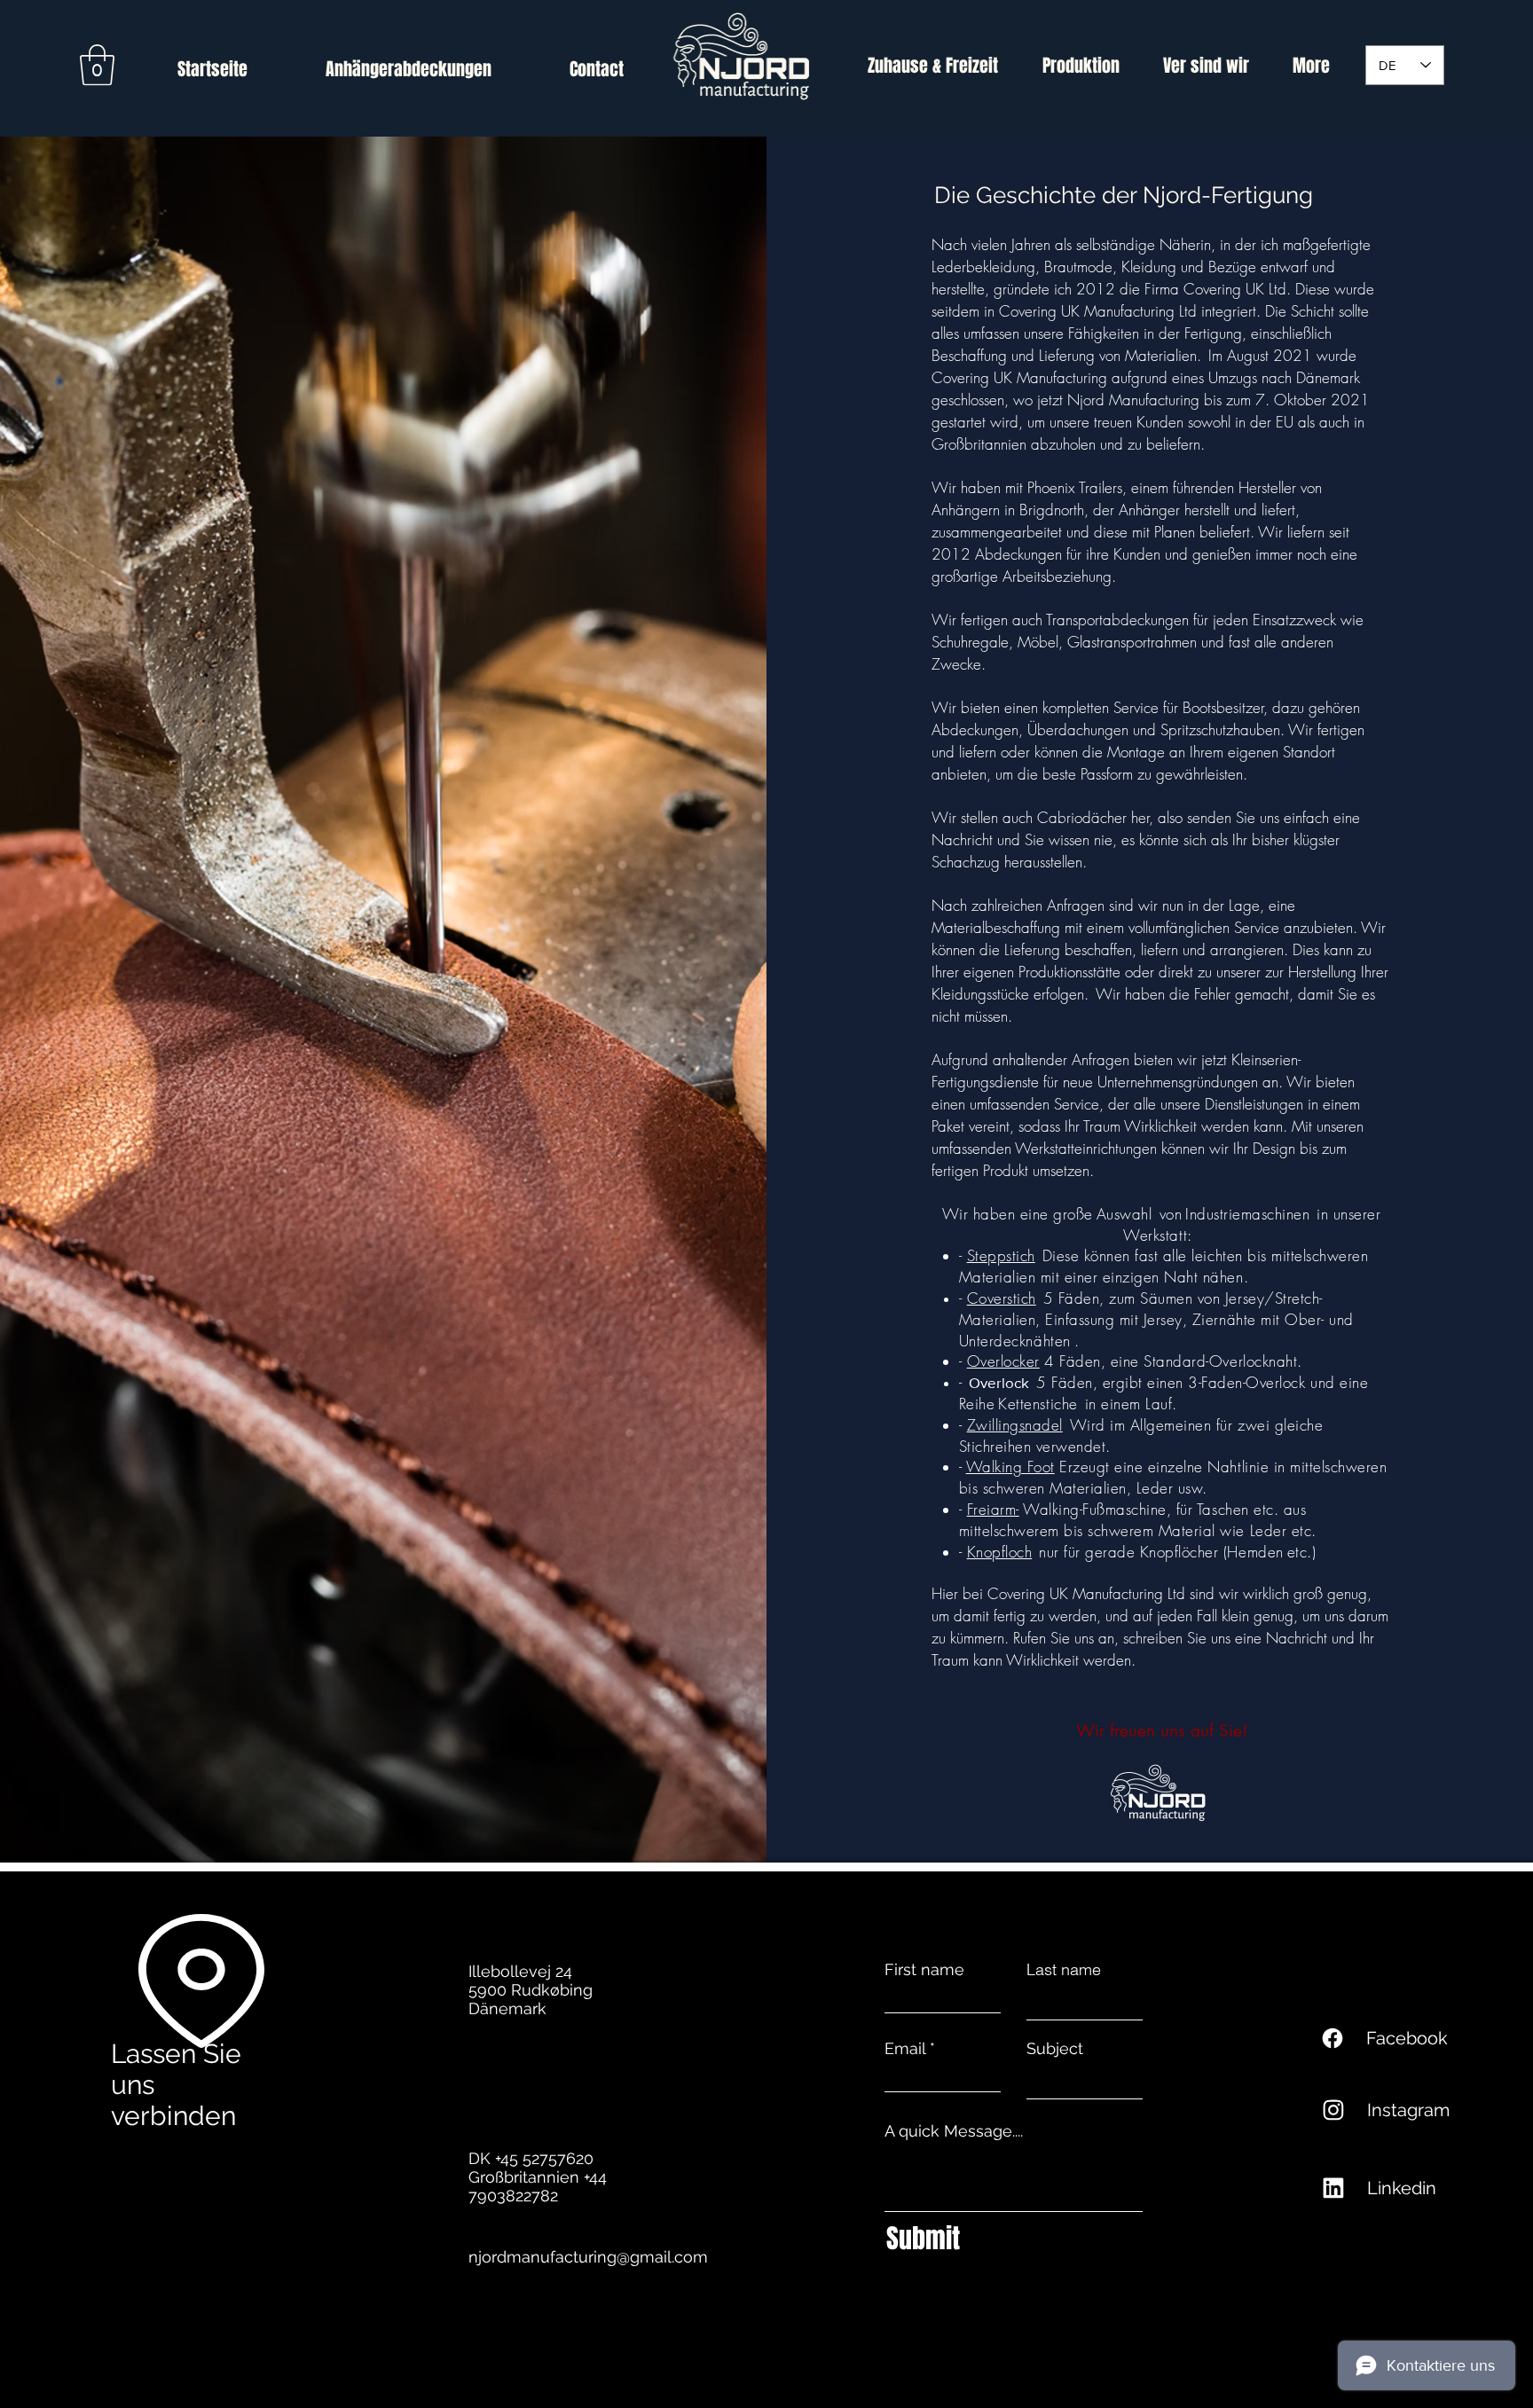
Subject (1055, 2049)
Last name (1064, 1970)
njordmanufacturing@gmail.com (588, 2257)
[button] (97, 65)
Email (905, 2049)
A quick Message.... (954, 2131)
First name (924, 1970)
